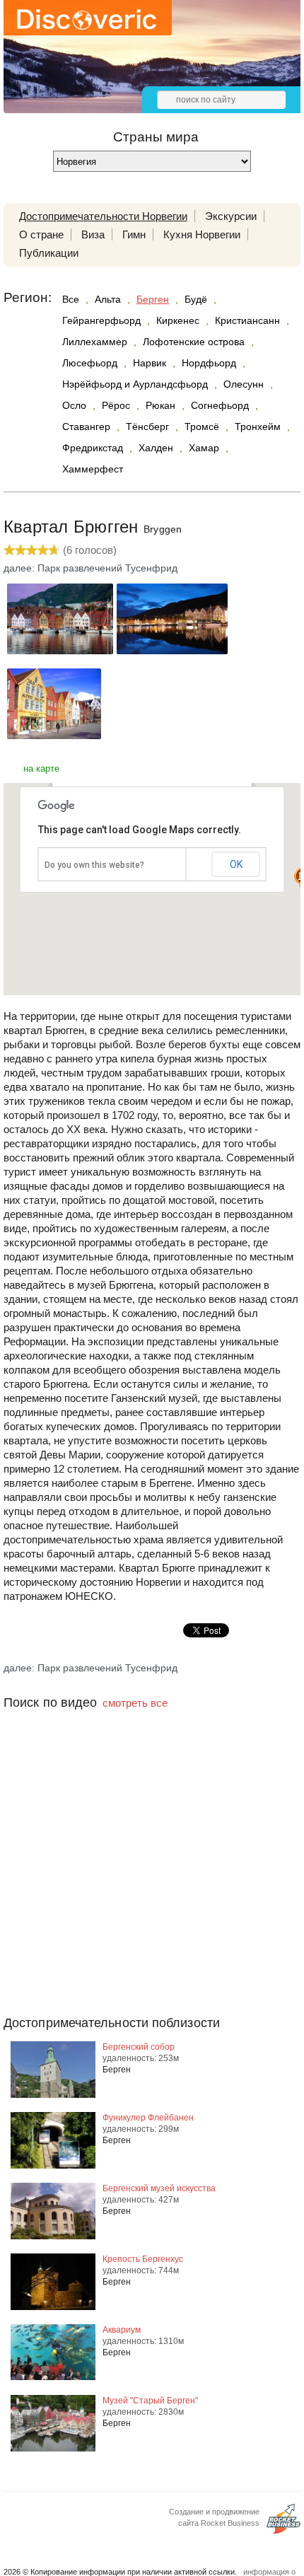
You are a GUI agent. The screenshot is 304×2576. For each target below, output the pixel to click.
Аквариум (122, 2330)
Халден (156, 448)
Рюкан (160, 405)
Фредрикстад (93, 448)
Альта (108, 299)
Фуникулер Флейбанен (148, 2118)
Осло (74, 405)
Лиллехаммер (95, 342)
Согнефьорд (220, 405)
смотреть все (135, 1703)
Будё (196, 299)
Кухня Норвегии (202, 234)
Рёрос (116, 405)
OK (236, 864)
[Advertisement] (152, 1891)
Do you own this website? (94, 865)
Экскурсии (231, 216)
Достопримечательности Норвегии (103, 216)
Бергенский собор (139, 2047)
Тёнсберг (147, 427)
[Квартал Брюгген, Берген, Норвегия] (60, 650)
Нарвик (150, 363)
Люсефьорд (90, 363)
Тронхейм (258, 427)
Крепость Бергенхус (143, 2259)
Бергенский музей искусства (159, 2188)
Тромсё (202, 427)
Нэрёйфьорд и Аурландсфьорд (135, 384)
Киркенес (178, 320)
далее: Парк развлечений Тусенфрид (90, 568)
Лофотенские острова (194, 342)
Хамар (204, 448)
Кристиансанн (247, 320)
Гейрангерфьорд (101, 320)
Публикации (49, 253)
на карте (41, 768)
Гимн (134, 234)
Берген (153, 299)
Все (71, 299)
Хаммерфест (93, 469)
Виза (93, 234)
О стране (41, 234)
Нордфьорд (209, 363)
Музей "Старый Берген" (150, 2401)
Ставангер (86, 427)
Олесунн (244, 384)
